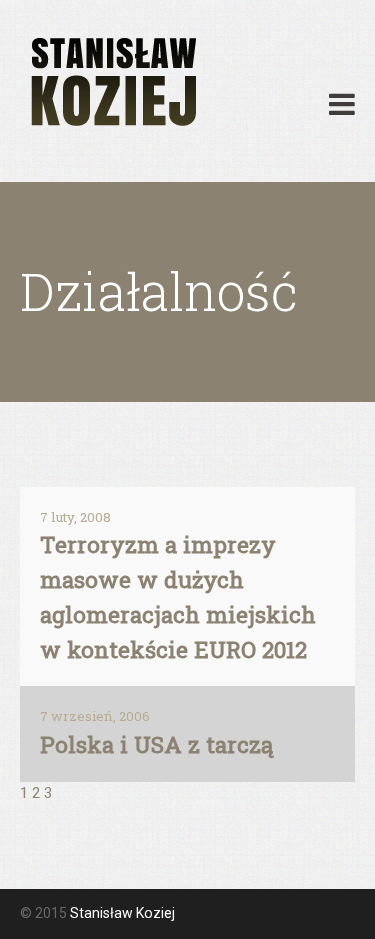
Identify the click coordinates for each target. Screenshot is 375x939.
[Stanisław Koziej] (111, 82)
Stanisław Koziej (122, 913)
